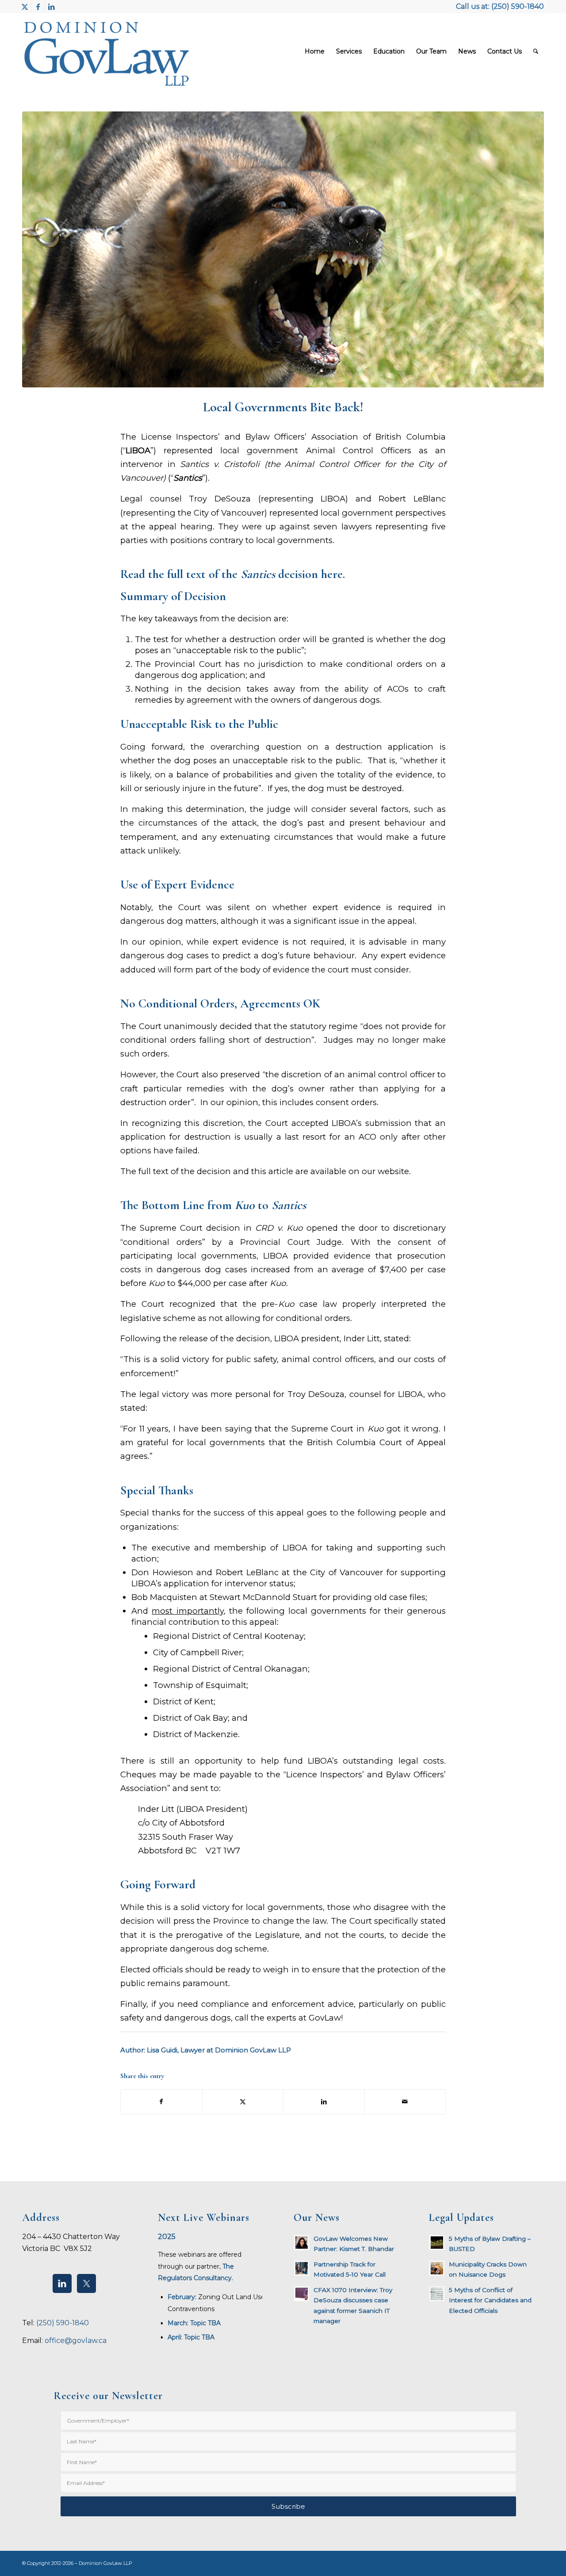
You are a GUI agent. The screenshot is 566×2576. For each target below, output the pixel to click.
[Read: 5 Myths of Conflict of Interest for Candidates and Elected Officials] (437, 2294)
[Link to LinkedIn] (51, 7)
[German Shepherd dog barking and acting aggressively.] (283, 249)
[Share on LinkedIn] (324, 2102)
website (393, 1171)
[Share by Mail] (405, 2102)
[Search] (536, 51)
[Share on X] (243, 2102)
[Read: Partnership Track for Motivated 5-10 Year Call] (302, 2268)
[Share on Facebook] (161, 2102)
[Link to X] (25, 7)
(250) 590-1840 (518, 6)
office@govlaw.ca (76, 2341)
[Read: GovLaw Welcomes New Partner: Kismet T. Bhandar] (302, 2243)
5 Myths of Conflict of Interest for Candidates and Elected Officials (490, 2300)
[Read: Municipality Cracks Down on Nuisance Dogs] (437, 2268)
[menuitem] (315, 51)
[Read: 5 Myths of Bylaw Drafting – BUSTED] (437, 2243)
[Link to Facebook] (38, 7)
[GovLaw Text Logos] (114, 51)
